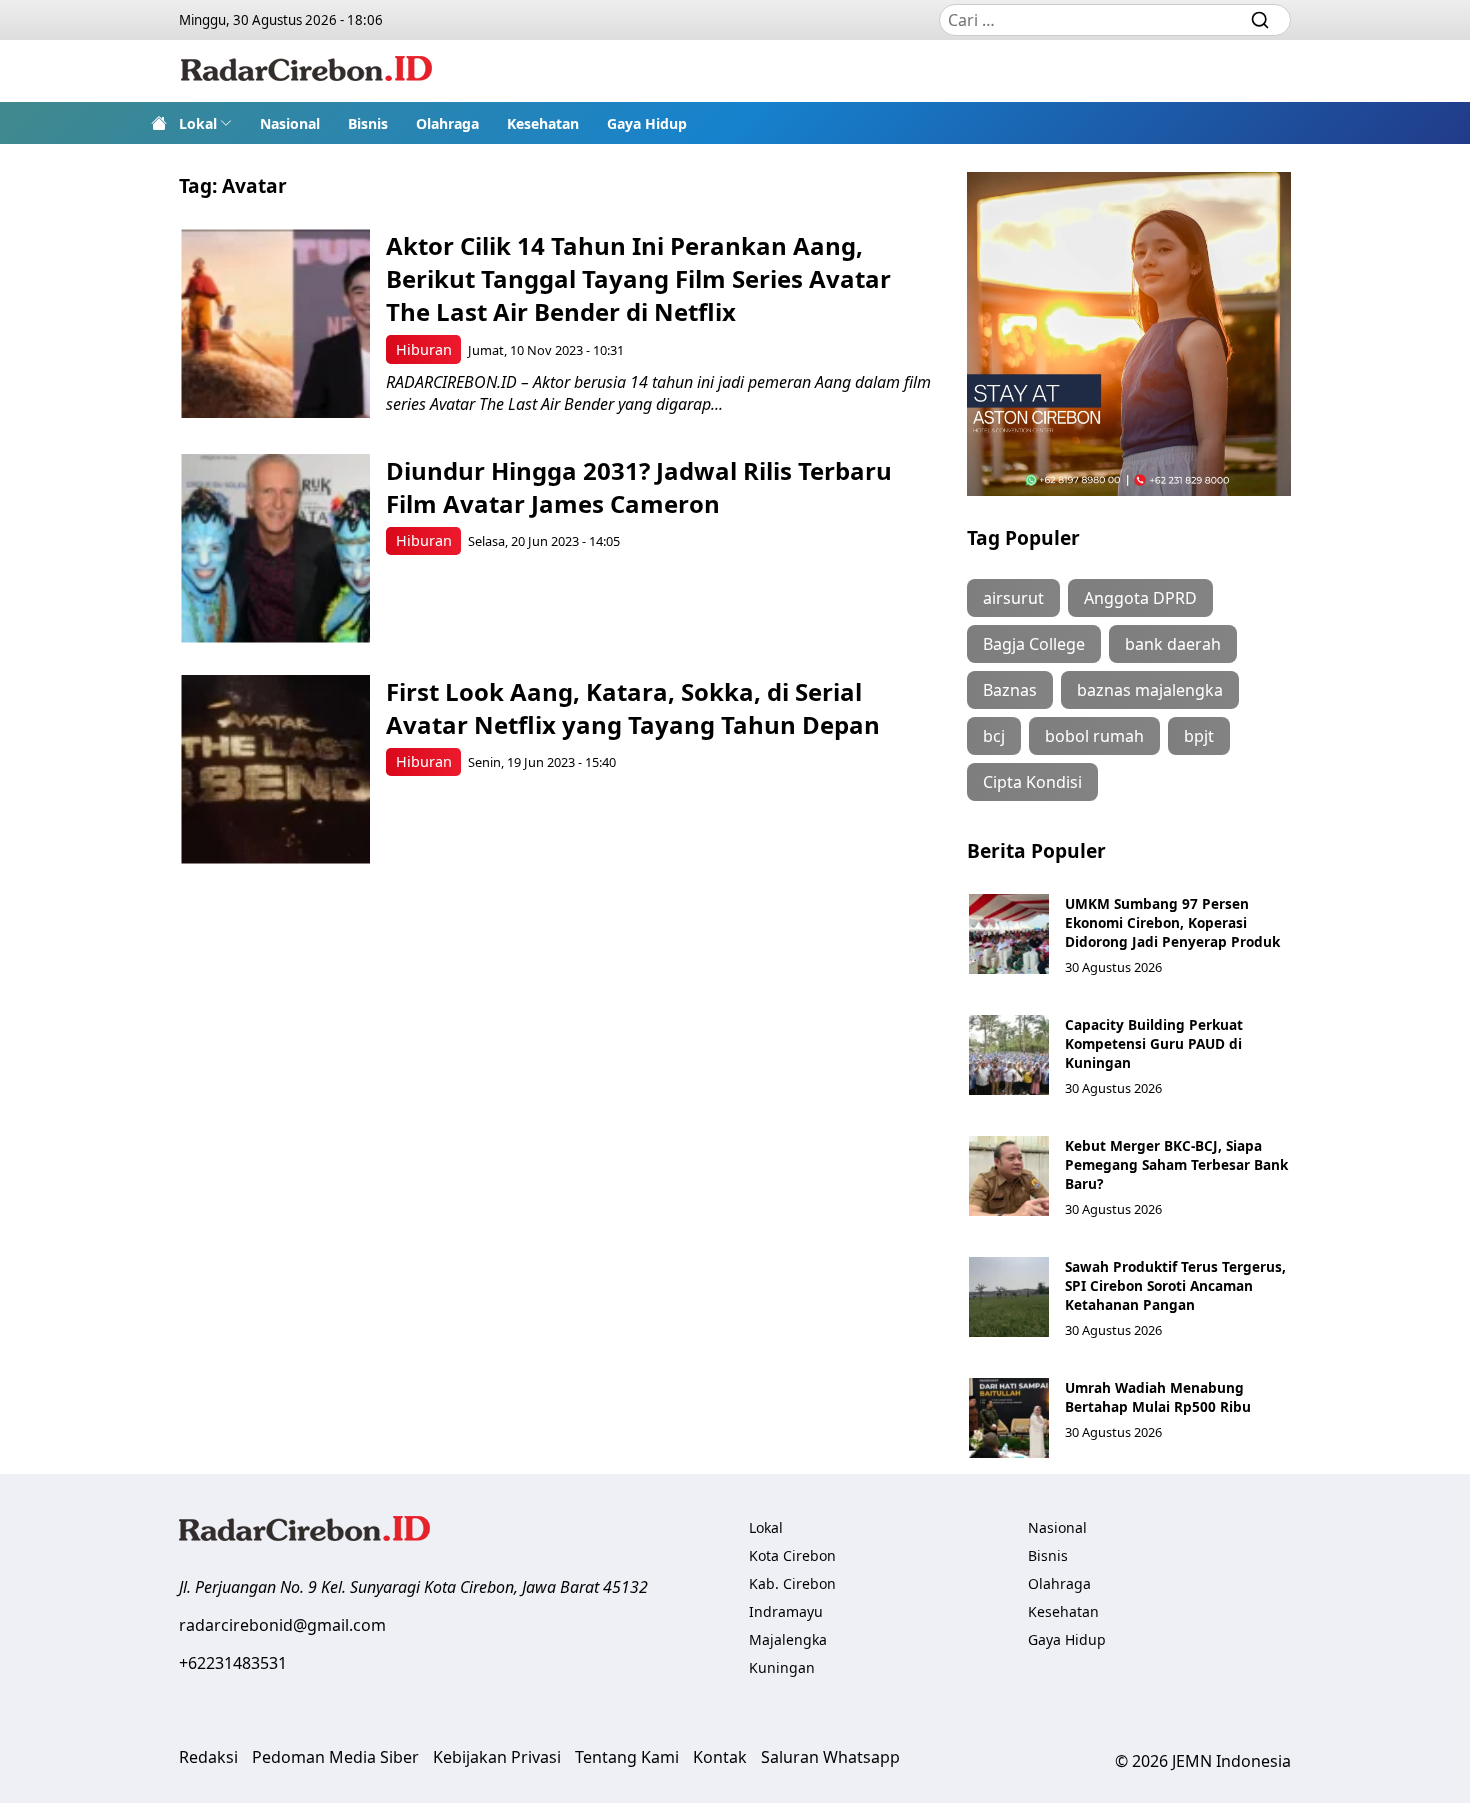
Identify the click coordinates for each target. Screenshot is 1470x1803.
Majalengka (788, 1639)
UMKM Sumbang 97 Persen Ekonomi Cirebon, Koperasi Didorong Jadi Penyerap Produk (1172, 922)
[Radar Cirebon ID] (306, 71)
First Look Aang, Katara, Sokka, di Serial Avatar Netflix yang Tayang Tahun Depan (633, 708)
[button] (205, 123)
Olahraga (447, 123)
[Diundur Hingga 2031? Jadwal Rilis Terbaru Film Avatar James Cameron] (275, 548)
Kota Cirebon (792, 1555)
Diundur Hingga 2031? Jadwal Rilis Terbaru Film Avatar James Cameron (639, 487)
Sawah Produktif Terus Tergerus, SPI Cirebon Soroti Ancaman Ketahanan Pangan (1175, 1285)
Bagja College (1034, 644)
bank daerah (1173, 644)
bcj (994, 736)
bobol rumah (1094, 736)
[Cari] (1260, 20)
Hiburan (424, 349)
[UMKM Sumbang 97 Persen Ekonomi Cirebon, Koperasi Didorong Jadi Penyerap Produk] (1009, 934)
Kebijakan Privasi (497, 1757)
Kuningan (782, 1667)
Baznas (1010, 690)
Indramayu (786, 1611)
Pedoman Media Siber (335, 1757)
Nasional (290, 123)
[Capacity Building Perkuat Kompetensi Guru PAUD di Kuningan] (1009, 1055)
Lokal (198, 123)
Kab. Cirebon (792, 1583)
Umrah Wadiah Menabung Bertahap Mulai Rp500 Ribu (1158, 1397)
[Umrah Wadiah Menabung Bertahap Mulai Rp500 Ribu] (1009, 1418)
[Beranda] (159, 123)
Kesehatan (543, 123)
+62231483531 (233, 1663)
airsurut (1013, 598)
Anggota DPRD (1140, 598)
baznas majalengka (1150, 690)
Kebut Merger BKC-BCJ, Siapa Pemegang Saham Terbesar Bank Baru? (1176, 1164)
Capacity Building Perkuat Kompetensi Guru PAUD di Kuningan (1154, 1043)
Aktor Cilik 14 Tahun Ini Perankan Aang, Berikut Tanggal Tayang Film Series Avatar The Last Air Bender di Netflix (638, 278)
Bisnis (368, 123)
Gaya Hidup (647, 123)
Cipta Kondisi (1032, 782)
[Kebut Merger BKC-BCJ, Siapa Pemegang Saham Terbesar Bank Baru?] (1009, 1176)
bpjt (1199, 736)
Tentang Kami (627, 1757)
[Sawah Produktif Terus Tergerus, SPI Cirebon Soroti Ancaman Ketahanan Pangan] (1009, 1297)
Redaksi (208, 1757)
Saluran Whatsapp (830, 1757)
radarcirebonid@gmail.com (282, 1625)
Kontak (720, 1757)
